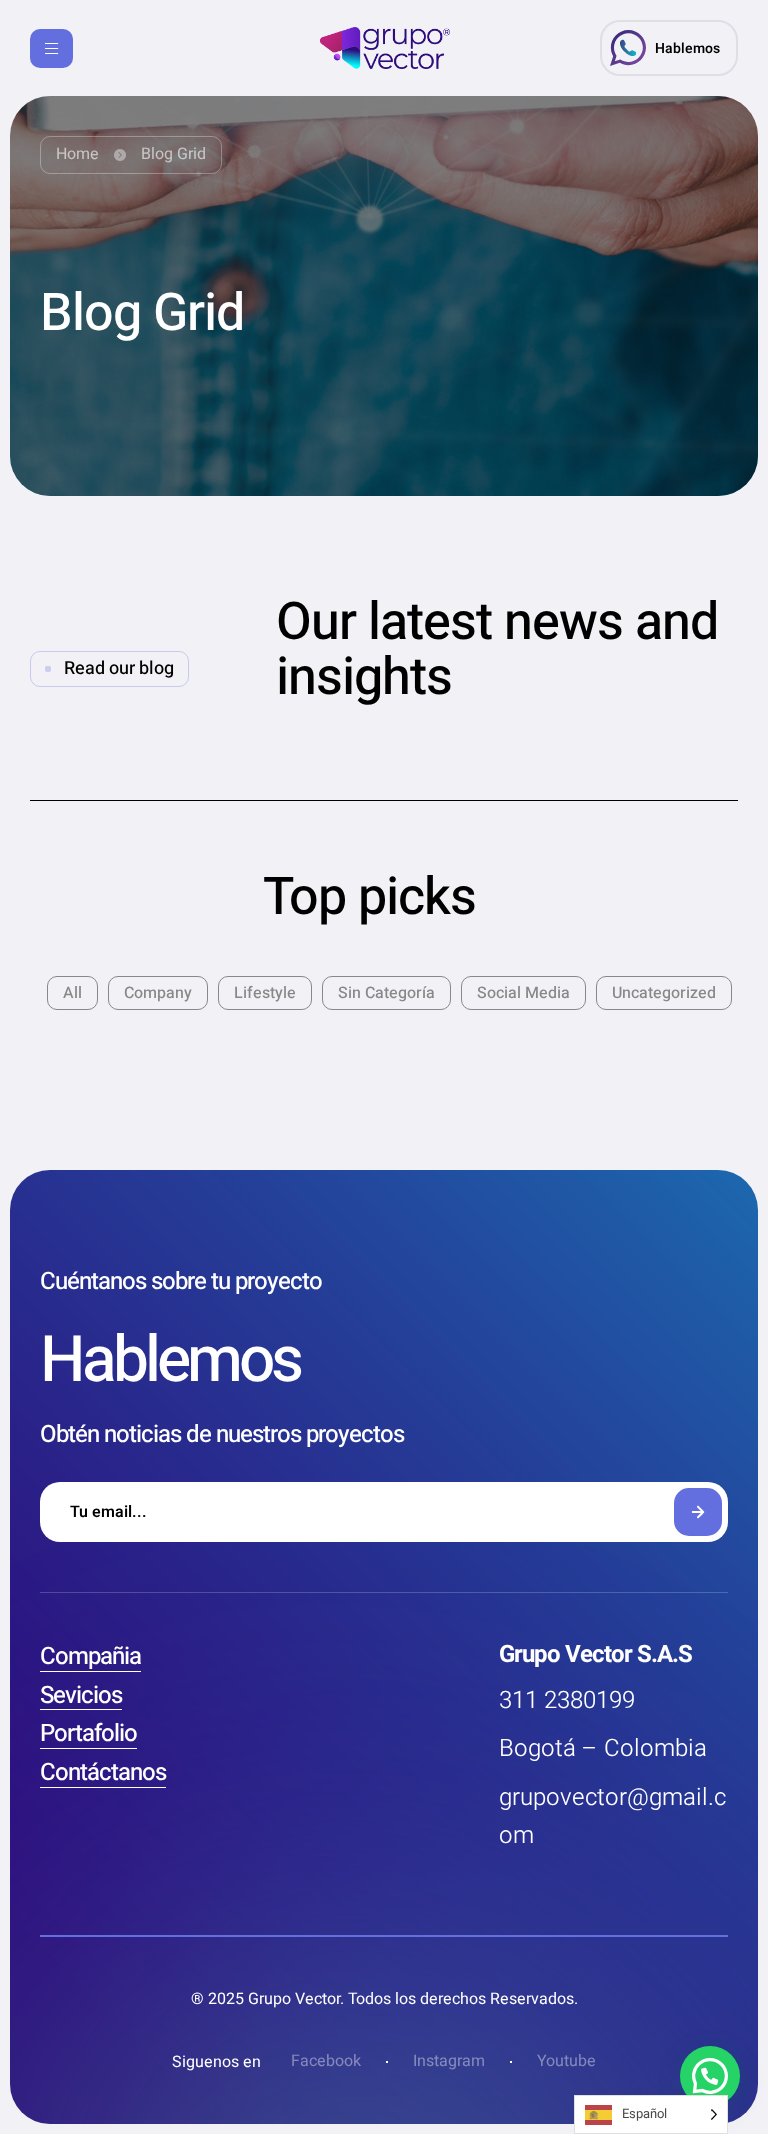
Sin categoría (386, 993)
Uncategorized (664, 993)
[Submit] (698, 1512)
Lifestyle (265, 993)
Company (158, 993)
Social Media (523, 993)
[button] (669, 48)
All (72, 993)
